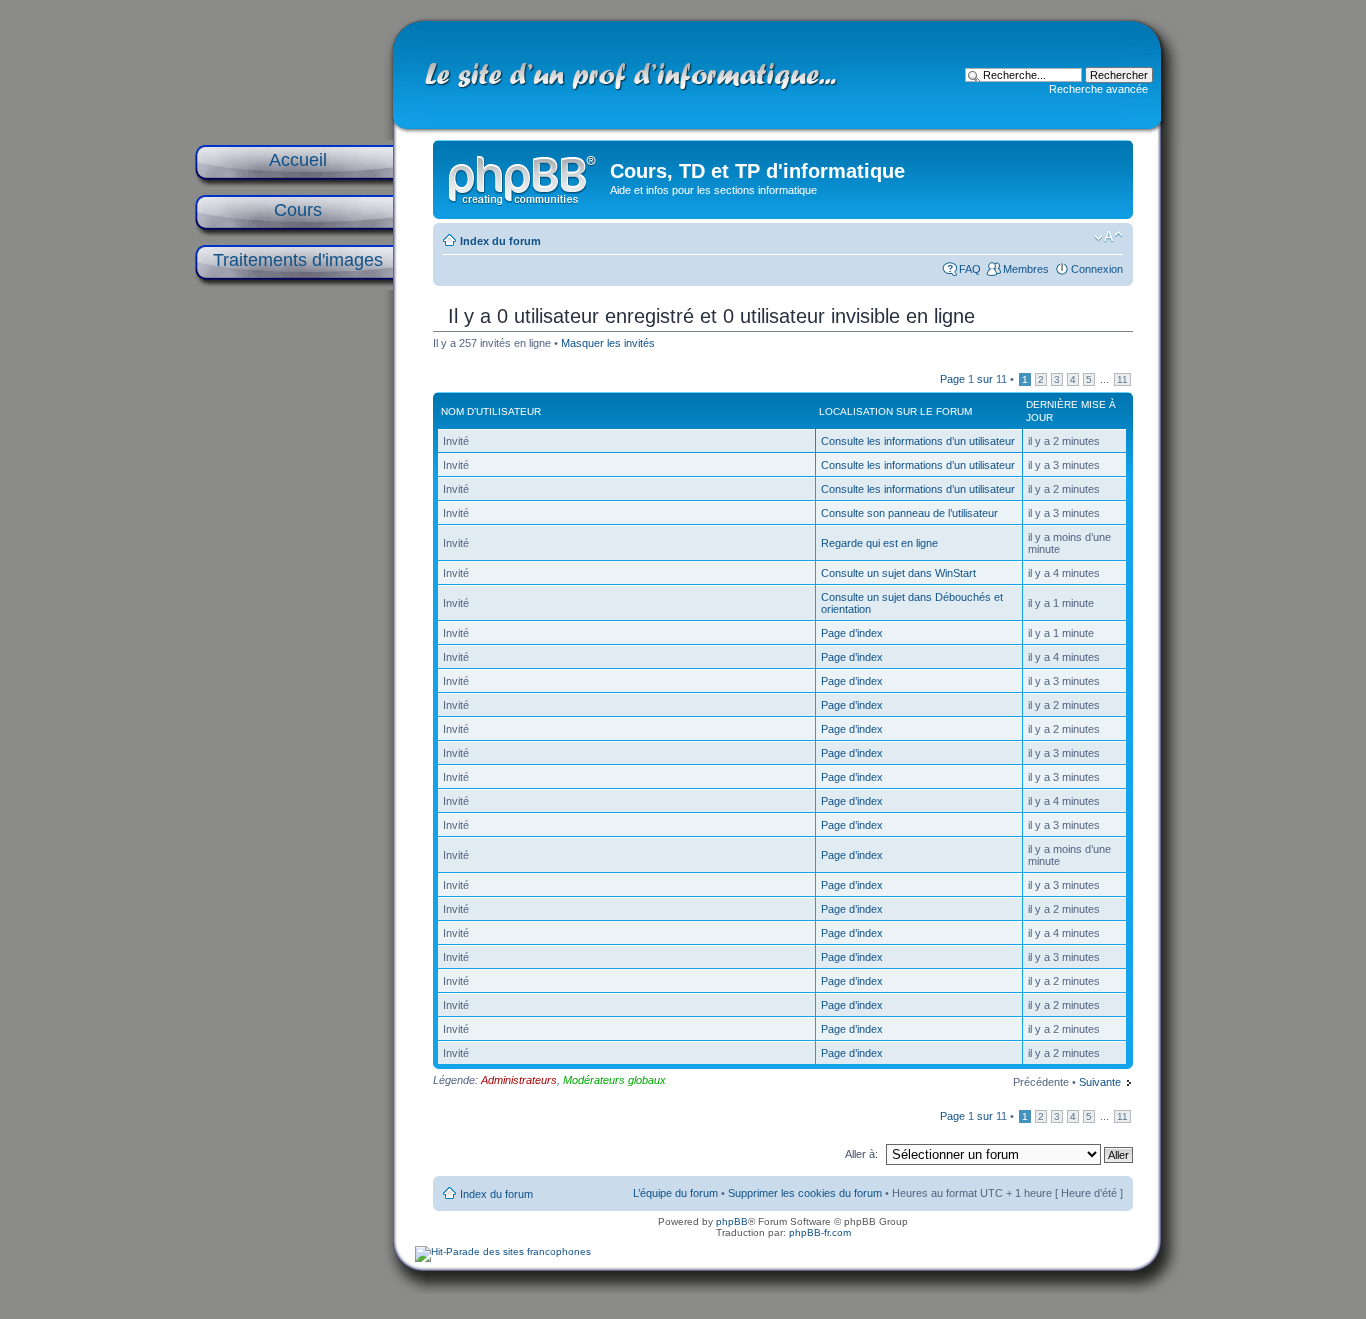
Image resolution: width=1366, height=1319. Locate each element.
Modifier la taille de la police (1108, 237)
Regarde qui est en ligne (879, 543)
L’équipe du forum (675, 1193)
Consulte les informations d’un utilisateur (918, 441)
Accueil (298, 160)
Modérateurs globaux (614, 1080)
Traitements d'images (298, 260)
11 (1122, 379)
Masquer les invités (608, 343)
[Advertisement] (293, 612)
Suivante (1100, 1082)
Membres (1026, 269)
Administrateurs (519, 1080)
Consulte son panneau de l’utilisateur (909, 513)
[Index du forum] (524, 176)
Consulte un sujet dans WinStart (898, 573)
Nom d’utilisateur (491, 411)
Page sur (973, 379)
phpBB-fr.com (820, 1232)
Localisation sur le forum (895, 411)
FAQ (970, 269)
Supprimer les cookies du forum (805, 1193)
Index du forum (500, 241)
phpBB (732, 1221)
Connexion (1097, 269)
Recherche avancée (1098, 89)
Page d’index (852, 633)
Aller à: (861, 1154)
